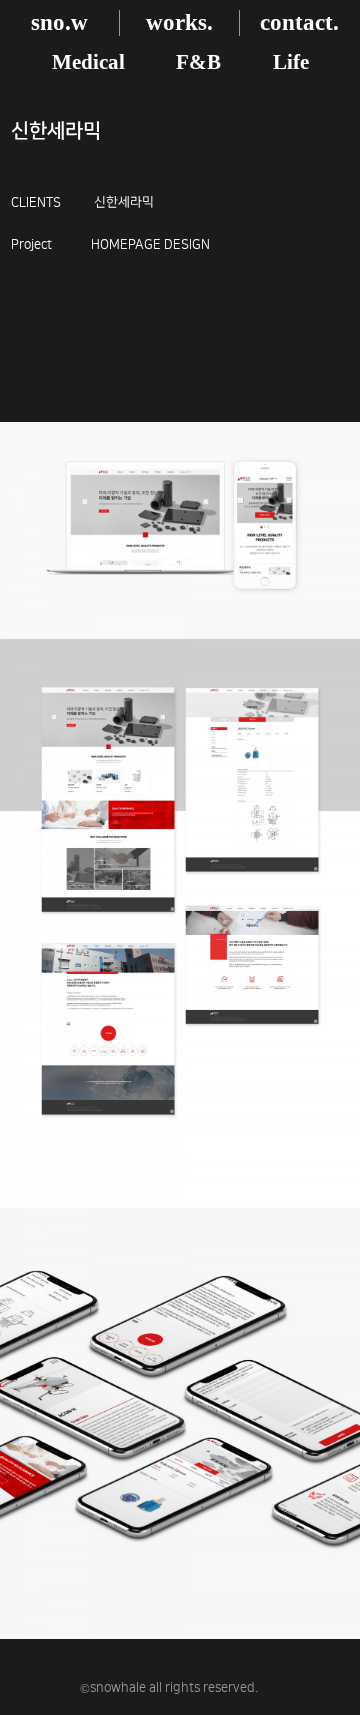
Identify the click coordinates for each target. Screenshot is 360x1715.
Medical (88, 62)
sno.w (59, 22)
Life (291, 62)
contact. (299, 22)
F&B (198, 62)
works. (179, 22)
